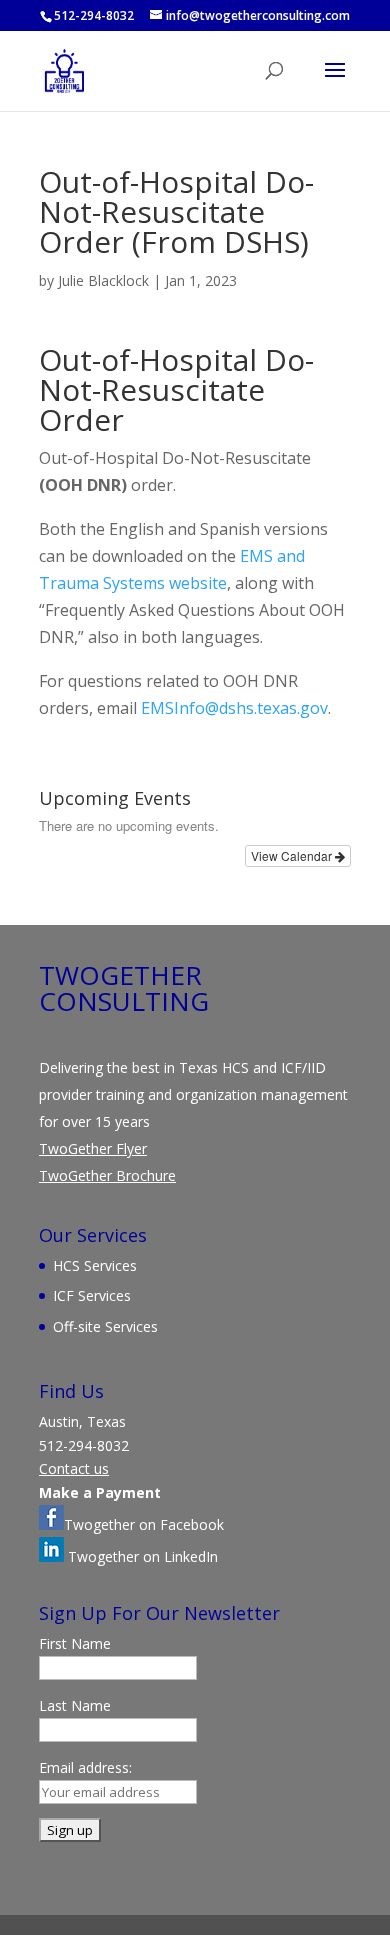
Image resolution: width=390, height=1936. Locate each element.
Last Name (75, 1705)
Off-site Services (105, 1326)
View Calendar (293, 855)
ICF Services (92, 1295)
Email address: (85, 1767)
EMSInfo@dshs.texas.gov (234, 708)
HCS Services (95, 1265)
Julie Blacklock (103, 280)
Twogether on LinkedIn (141, 1556)
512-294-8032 (94, 15)
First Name (75, 1643)
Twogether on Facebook (144, 1524)
